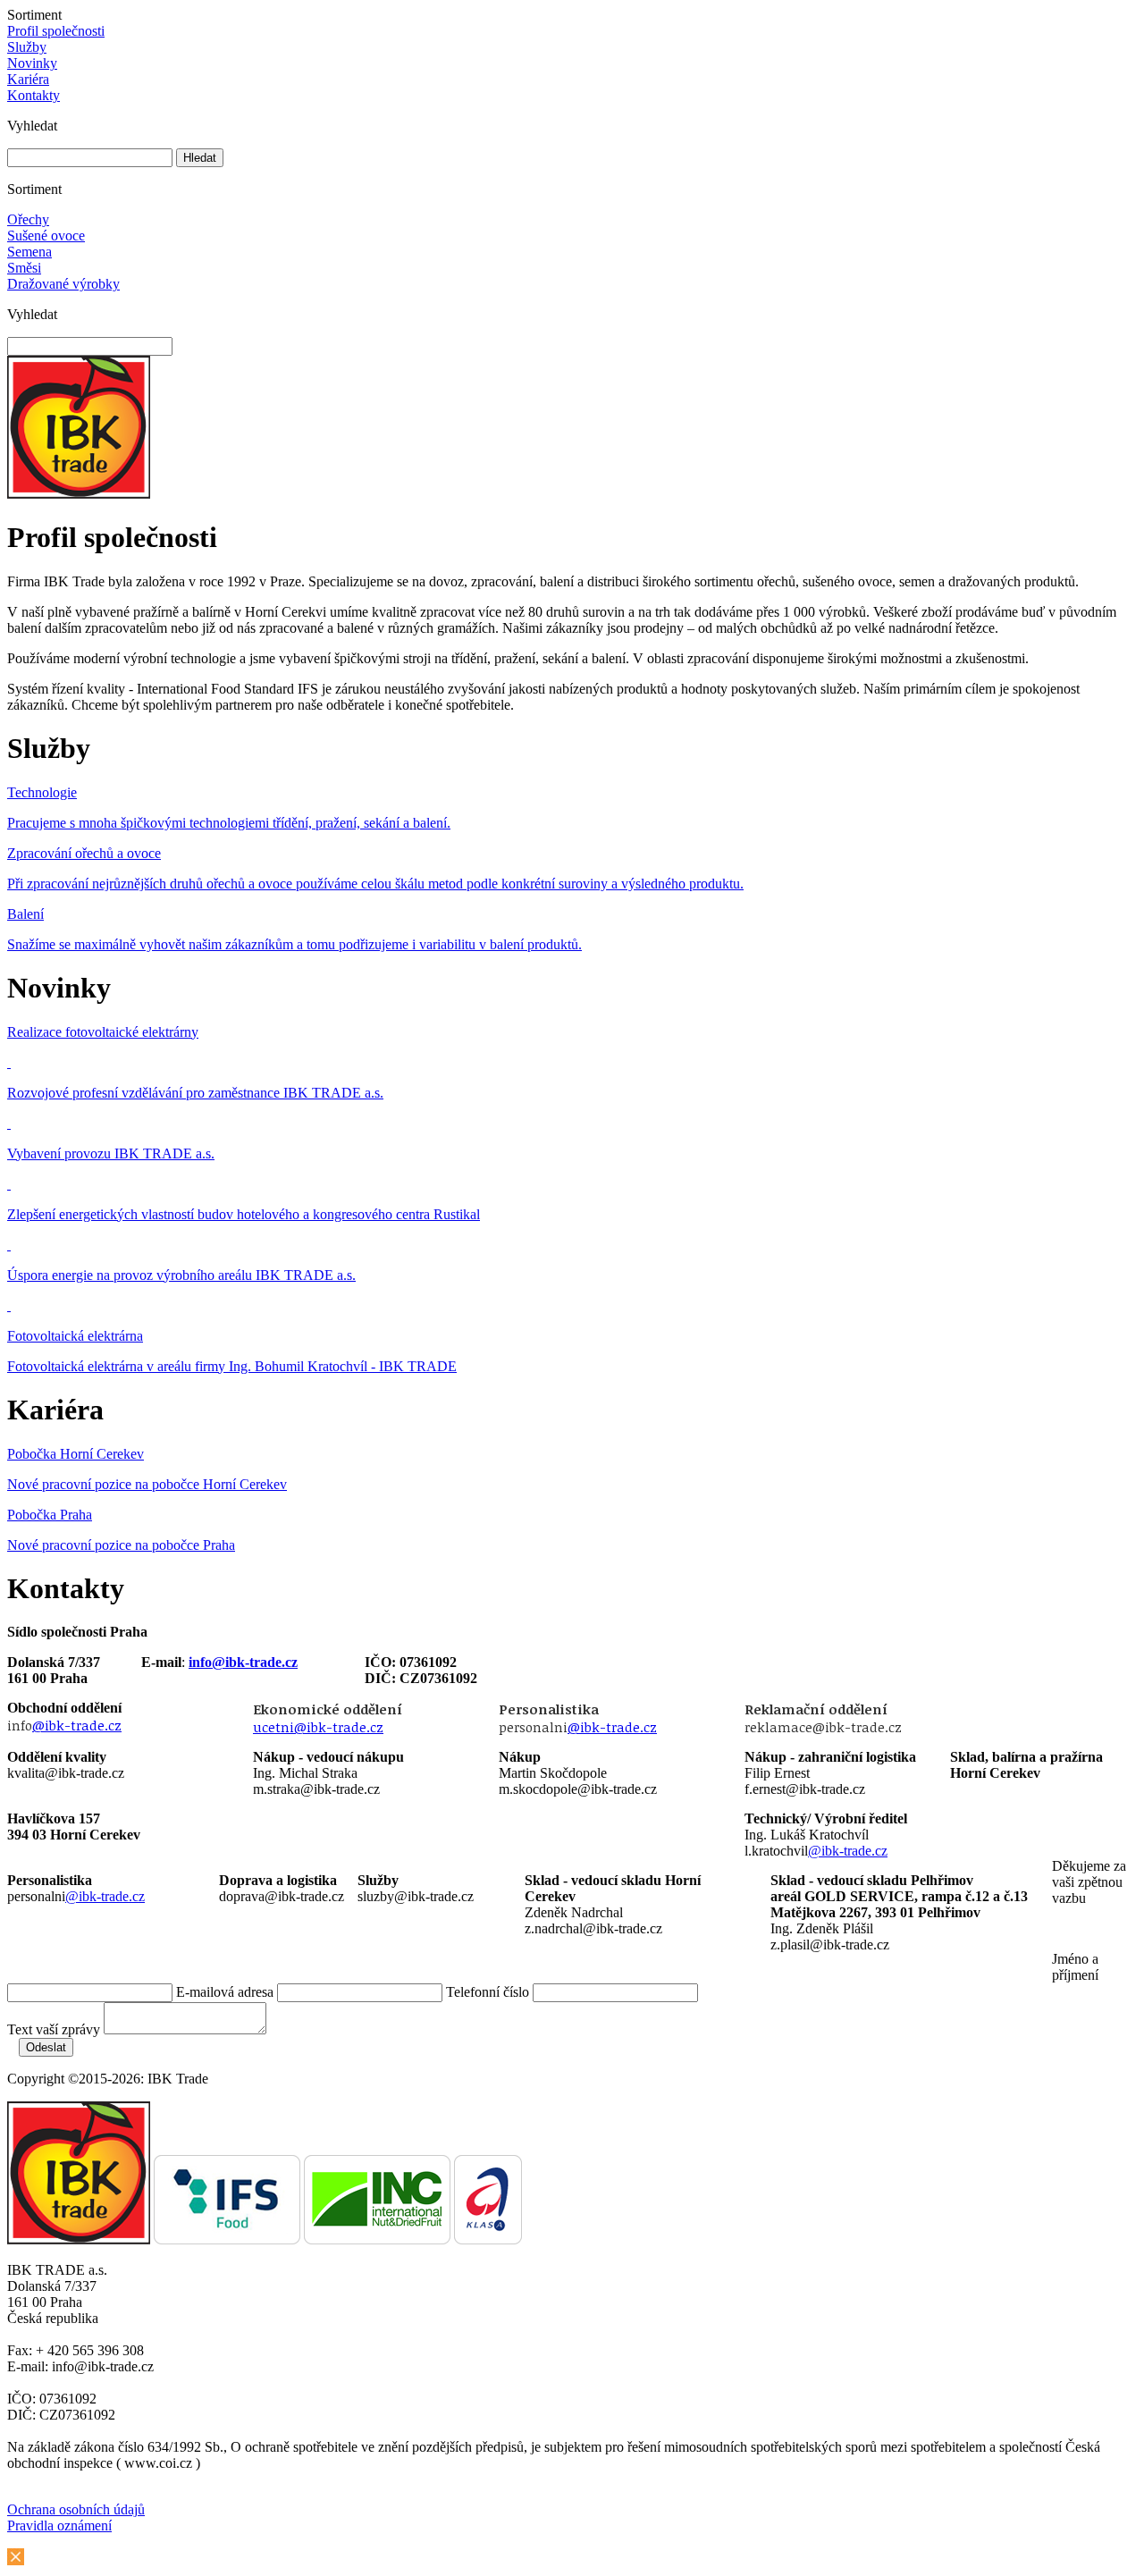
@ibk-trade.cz (77, 1725)
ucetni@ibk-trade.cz (318, 1727)
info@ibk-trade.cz (243, 1662)
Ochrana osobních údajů (76, 2509)
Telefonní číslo (488, 1992)
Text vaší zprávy (54, 2029)
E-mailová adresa (225, 1992)
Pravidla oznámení (59, 2525)
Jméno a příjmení (1075, 1967)
